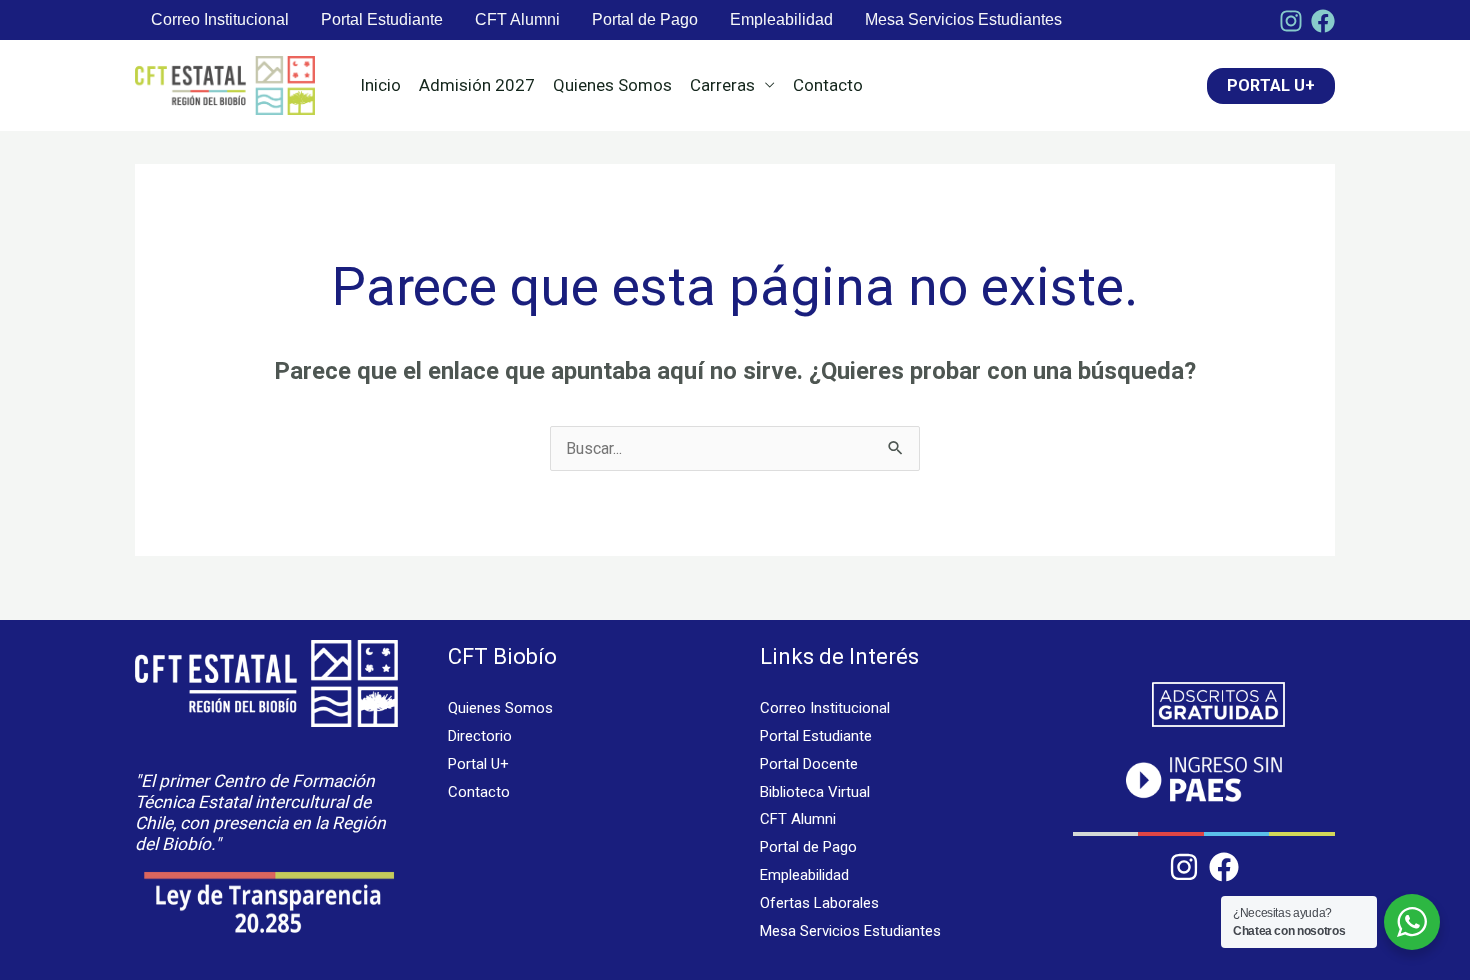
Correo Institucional (220, 19)
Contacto (828, 85)
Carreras (722, 85)
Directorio (480, 736)
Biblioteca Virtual (815, 792)
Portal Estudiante (382, 19)
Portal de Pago (645, 19)
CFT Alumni (517, 19)
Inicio (380, 85)
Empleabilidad (781, 19)
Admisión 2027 (477, 85)
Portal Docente (809, 764)
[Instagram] (1291, 21)
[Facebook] (1323, 21)
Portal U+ (478, 764)
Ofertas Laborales (819, 903)
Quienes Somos (612, 85)
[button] (1271, 86)
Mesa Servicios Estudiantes (963, 19)
